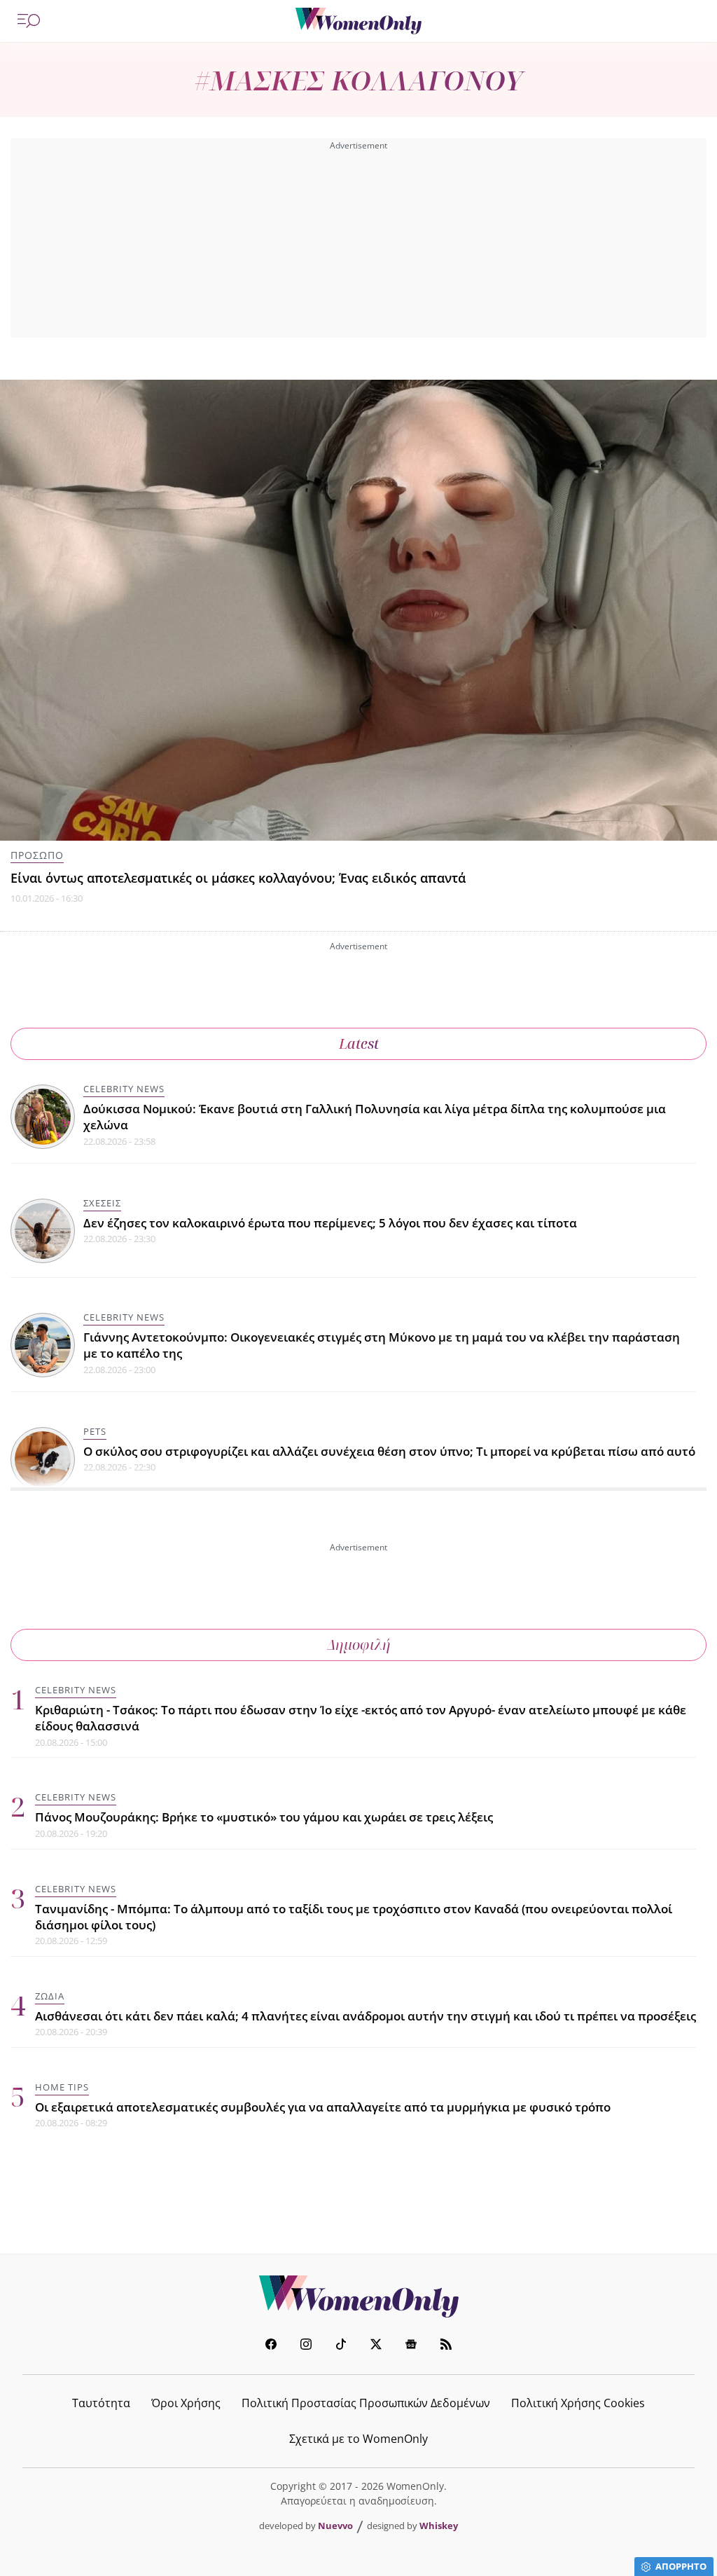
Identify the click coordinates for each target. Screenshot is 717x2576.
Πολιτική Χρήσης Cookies (578, 2403)
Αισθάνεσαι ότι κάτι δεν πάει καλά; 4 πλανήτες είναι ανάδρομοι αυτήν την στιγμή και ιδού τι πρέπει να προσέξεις (366, 2016)
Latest (359, 1044)
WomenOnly (358, 2296)
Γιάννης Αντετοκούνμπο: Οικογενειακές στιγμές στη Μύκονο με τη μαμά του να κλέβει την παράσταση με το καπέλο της (382, 1345)
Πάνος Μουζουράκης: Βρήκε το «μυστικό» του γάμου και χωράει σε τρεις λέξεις (264, 1817)
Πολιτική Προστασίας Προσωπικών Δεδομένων (366, 2403)
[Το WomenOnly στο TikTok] (341, 2346)
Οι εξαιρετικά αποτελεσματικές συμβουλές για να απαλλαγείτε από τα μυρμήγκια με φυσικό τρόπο (323, 2107)
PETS (95, 1431)
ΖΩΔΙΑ (50, 1996)
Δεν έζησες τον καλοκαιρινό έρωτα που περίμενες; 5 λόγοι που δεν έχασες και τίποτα (330, 1223)
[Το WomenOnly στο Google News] (411, 2346)
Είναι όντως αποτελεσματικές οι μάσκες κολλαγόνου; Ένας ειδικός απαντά (238, 878)
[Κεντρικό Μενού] (29, 21)
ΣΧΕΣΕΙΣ (102, 1203)
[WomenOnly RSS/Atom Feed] (446, 2346)
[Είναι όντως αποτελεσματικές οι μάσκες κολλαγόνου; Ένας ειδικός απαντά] (358, 610)
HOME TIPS (62, 2087)
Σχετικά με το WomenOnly (358, 2439)
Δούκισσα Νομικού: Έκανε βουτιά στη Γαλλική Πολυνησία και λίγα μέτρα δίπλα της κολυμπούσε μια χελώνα (375, 1117)
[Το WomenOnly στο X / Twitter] (376, 2346)
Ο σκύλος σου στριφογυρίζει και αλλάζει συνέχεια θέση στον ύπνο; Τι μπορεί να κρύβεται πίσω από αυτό (389, 1451)
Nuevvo (335, 2526)
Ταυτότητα (101, 2403)
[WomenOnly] (358, 21)
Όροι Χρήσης (186, 2403)
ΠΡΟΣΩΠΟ (37, 855)
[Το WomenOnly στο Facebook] (271, 2346)
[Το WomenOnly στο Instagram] (306, 2346)
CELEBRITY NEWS (124, 1089)
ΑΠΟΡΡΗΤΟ (681, 2566)
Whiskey (439, 2526)
